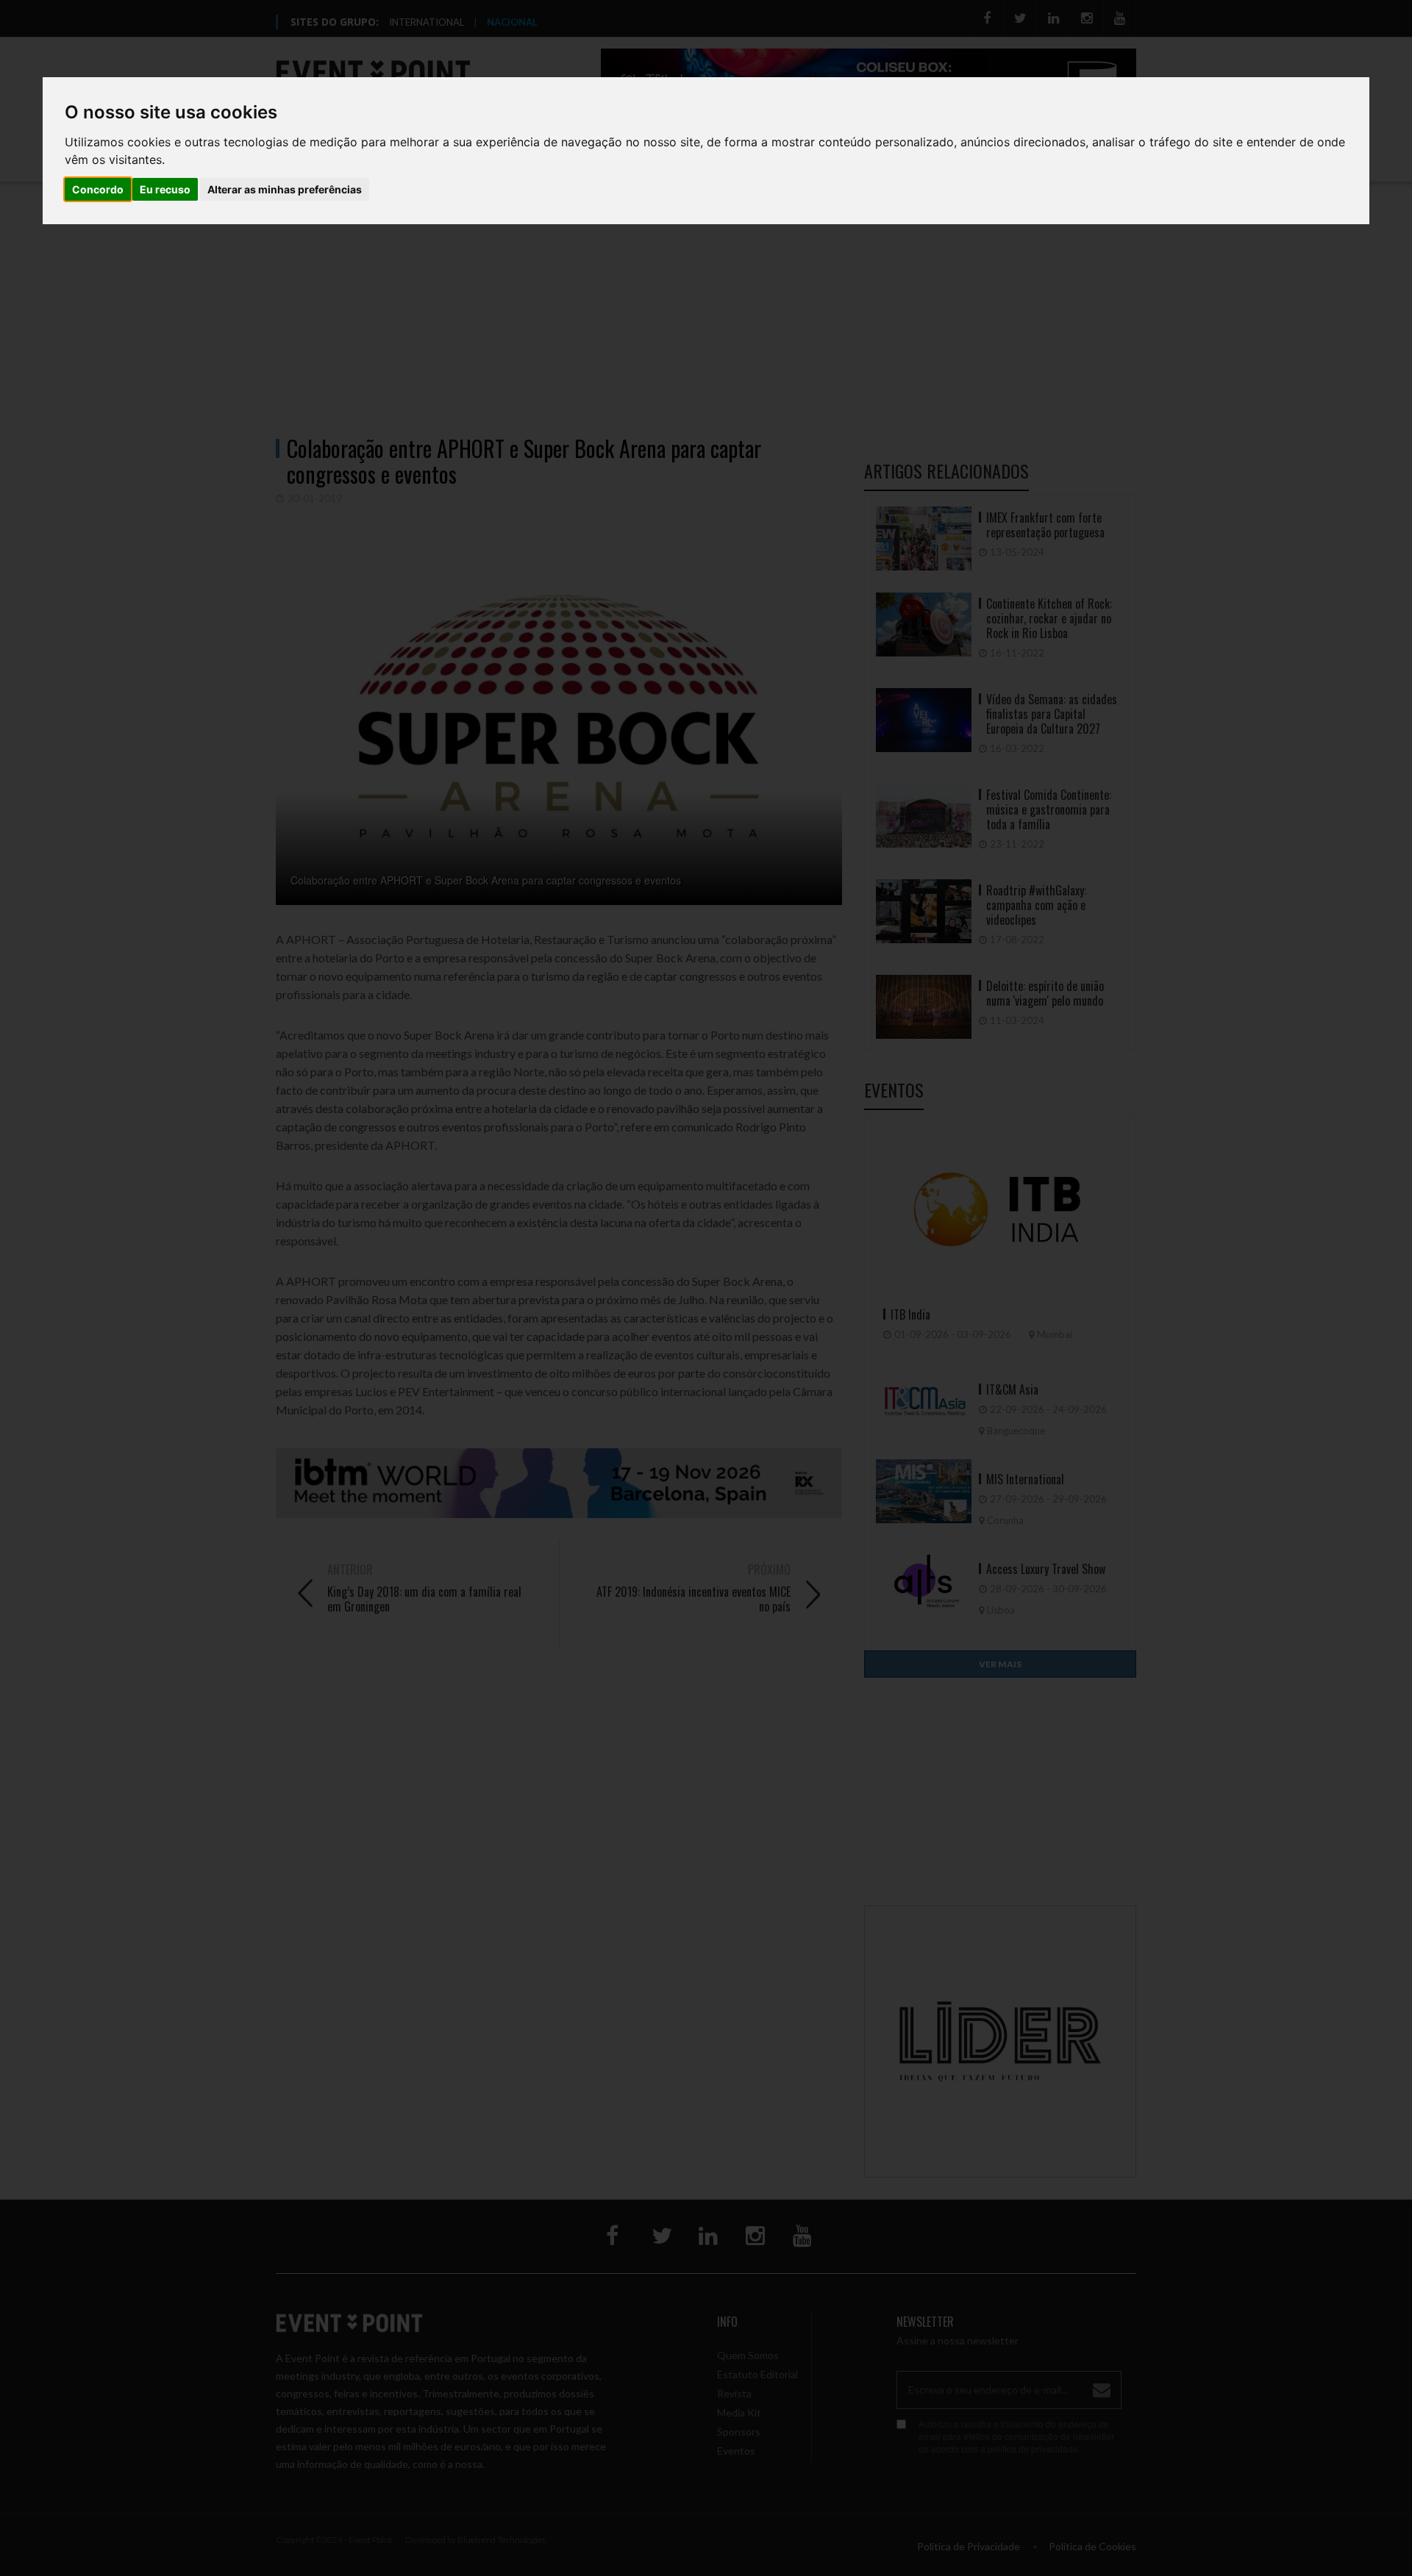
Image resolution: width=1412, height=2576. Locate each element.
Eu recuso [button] (165, 189)
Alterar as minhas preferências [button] (285, 189)
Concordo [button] (98, 189)
